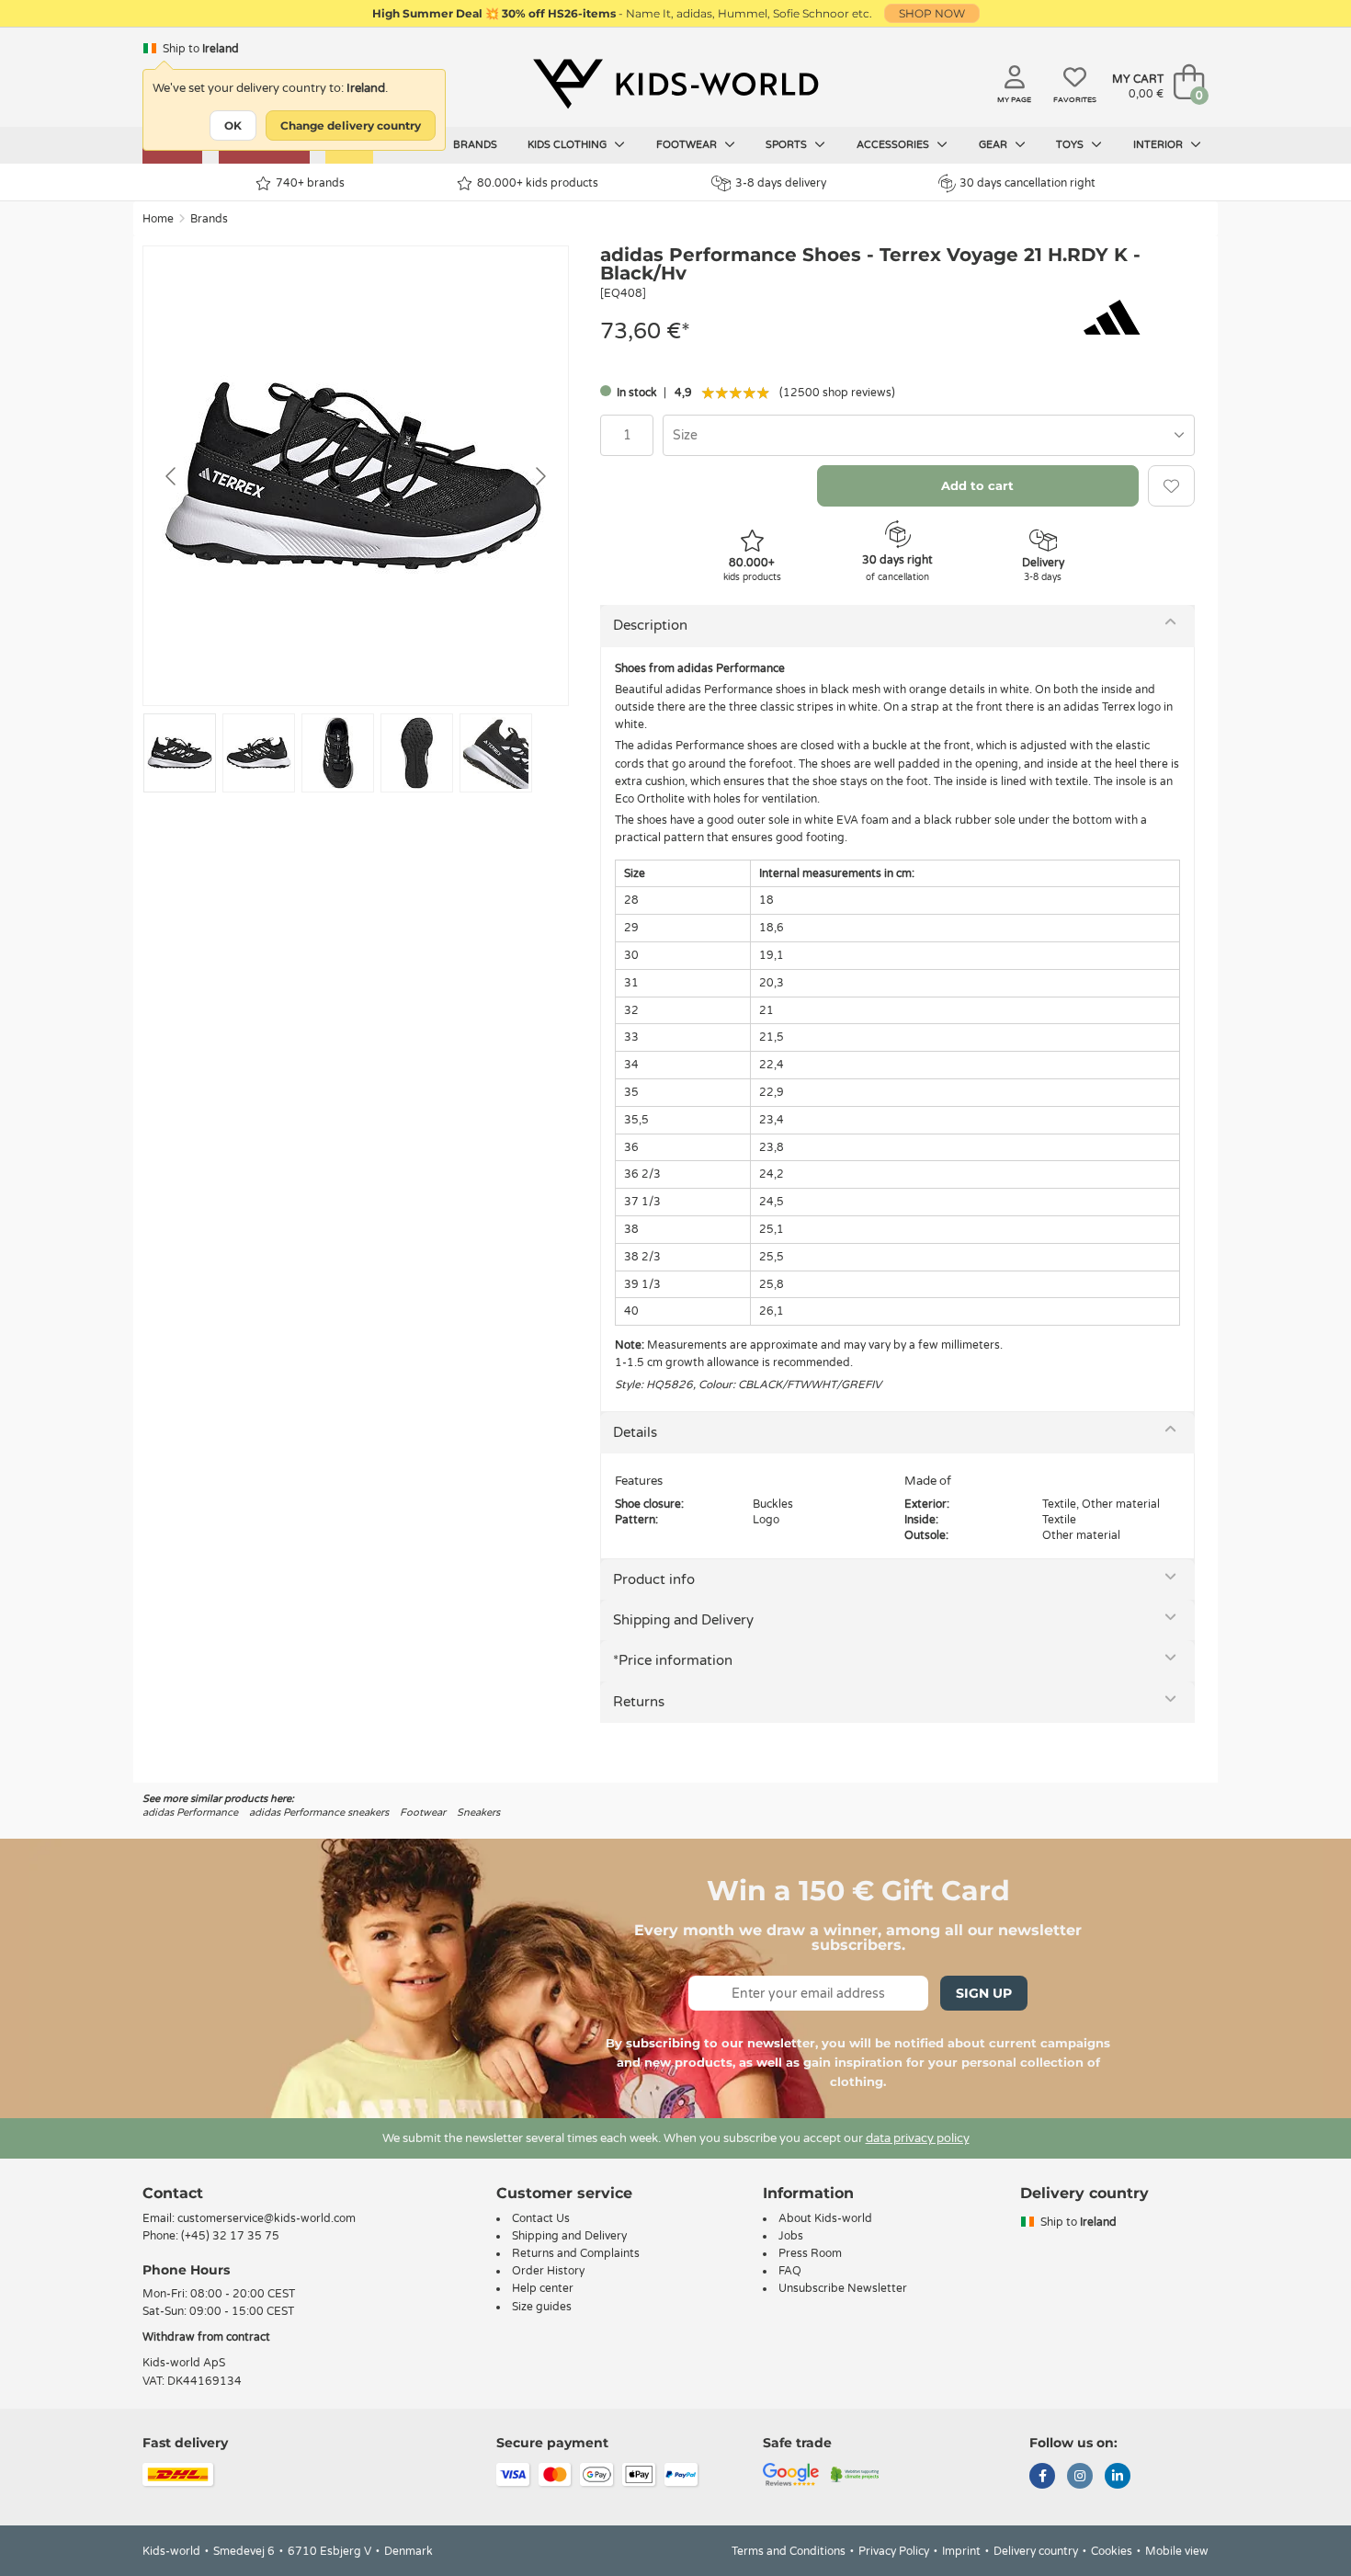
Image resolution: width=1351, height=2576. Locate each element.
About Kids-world (825, 2218)
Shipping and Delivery (683, 1620)
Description (650, 625)
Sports (788, 145)
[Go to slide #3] (338, 753)
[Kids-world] (675, 84)
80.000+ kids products (538, 183)
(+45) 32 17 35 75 (230, 2236)
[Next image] (539, 476)
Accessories (894, 145)
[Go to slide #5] (496, 753)
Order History (548, 2271)
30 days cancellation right (1027, 183)
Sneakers (478, 1812)
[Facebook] (1042, 2478)
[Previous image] (172, 476)
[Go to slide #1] (180, 753)
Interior (1159, 145)
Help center (543, 2288)
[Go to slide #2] (259, 753)
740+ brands (310, 183)
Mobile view (1177, 2551)
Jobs (791, 2236)
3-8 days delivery (781, 183)
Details (635, 1432)
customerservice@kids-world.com (267, 2218)
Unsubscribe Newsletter (843, 2288)
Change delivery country (351, 125)
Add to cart (977, 485)
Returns (639, 1702)
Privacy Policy (894, 2551)
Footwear (688, 145)
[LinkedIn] (1118, 2478)
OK (233, 125)
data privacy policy (918, 2138)
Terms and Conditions (789, 2551)
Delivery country (1036, 2551)
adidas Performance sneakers (319, 1812)
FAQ (790, 2271)
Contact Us (541, 2218)
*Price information (673, 1660)
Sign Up (984, 1993)
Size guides (542, 2307)
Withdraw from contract (206, 2337)
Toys (1071, 145)
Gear (994, 145)
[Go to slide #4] (417, 753)
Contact (173, 2193)
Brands (475, 145)
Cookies (1112, 2551)
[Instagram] (1080, 2478)
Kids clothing (568, 145)
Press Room (810, 2253)
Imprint (961, 2551)
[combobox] (929, 435)
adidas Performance (190, 1812)
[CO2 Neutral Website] (855, 2473)
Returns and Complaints (576, 2253)
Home (158, 219)
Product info (654, 1579)
